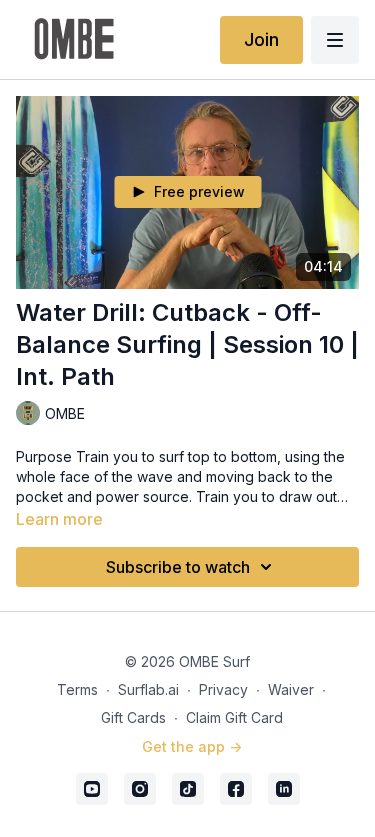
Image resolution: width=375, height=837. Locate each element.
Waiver (291, 689)
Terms (77, 689)
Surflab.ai (148, 689)
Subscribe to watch (178, 567)
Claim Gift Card (234, 717)
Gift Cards (133, 717)
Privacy (223, 689)
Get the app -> (192, 746)
